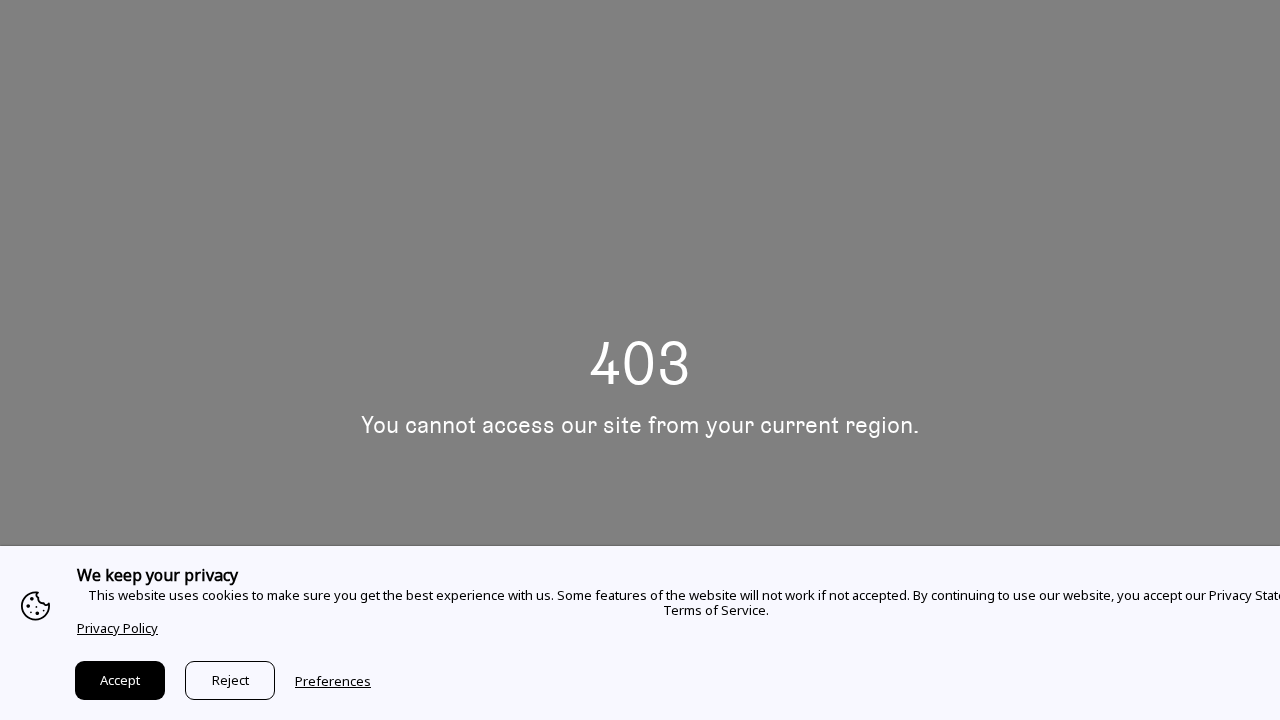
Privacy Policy (117, 628)
